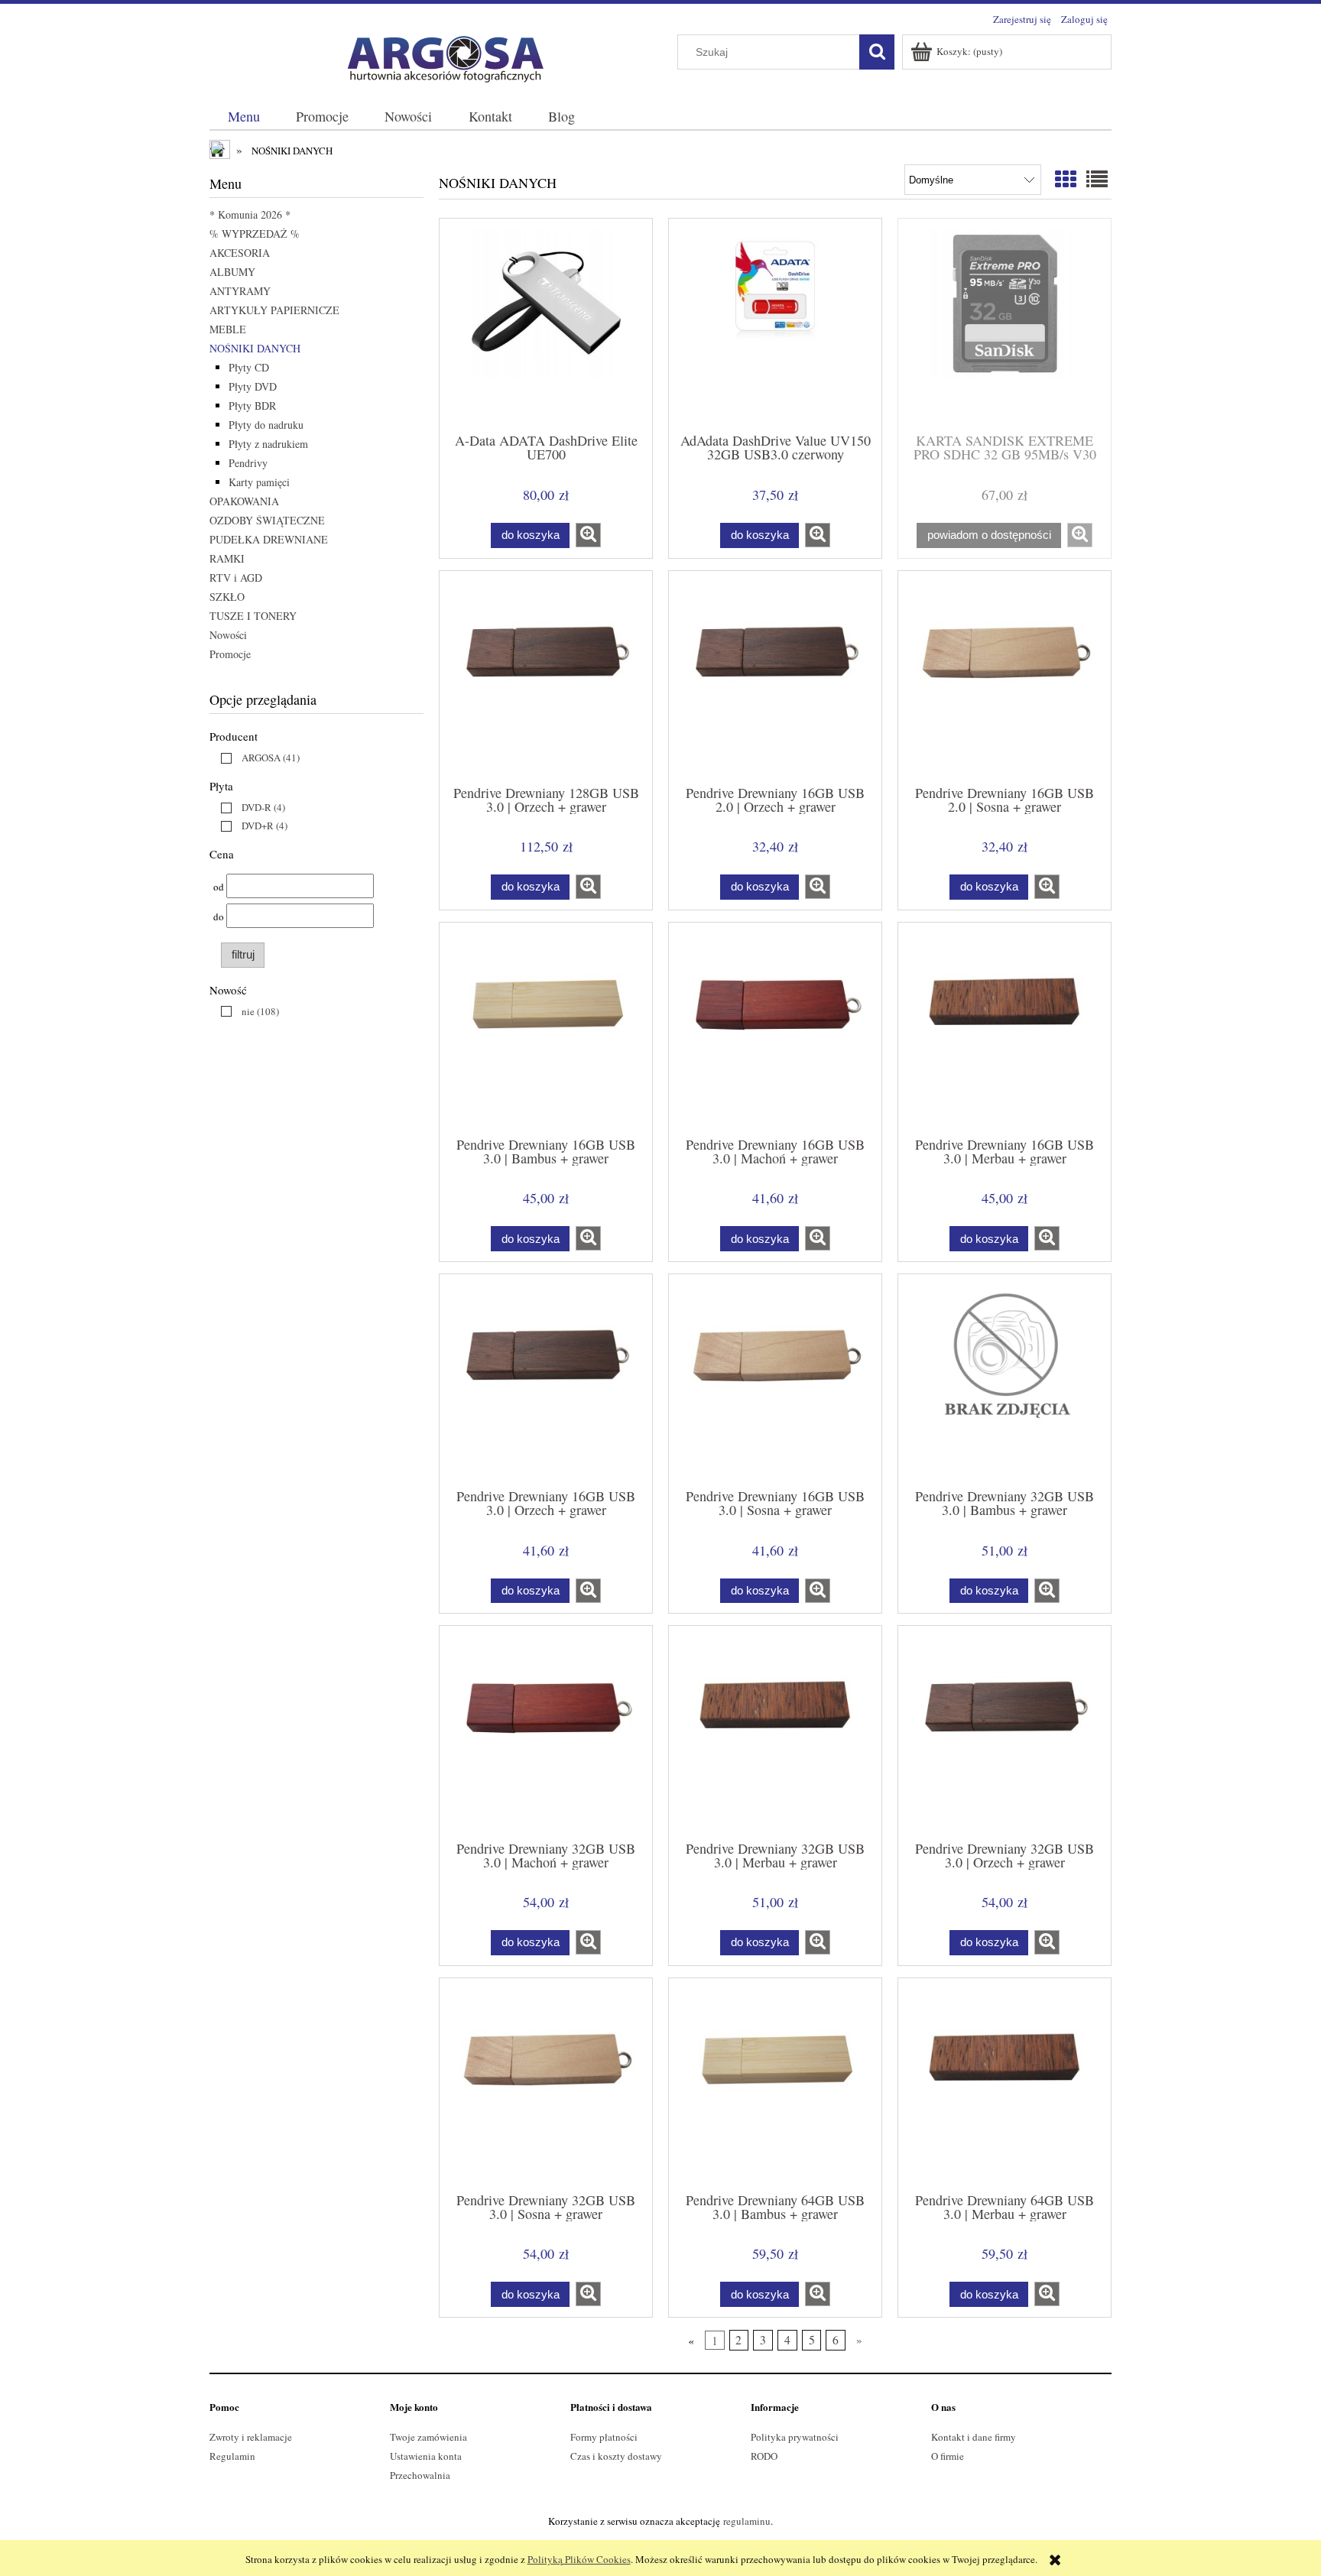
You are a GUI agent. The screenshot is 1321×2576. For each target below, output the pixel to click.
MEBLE (228, 329)
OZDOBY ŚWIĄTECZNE (267, 520)
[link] (256, 758)
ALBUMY (232, 272)
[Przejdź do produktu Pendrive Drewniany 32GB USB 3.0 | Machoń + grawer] (546, 1731)
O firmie (948, 2456)
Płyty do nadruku (266, 425)
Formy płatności (604, 2437)
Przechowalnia (420, 2475)
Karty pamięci (259, 482)
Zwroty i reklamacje (251, 2437)
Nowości (228, 635)
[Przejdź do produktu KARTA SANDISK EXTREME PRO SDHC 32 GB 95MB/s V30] (1005, 324)
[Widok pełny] (1097, 179)
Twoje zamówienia (428, 2437)
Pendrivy (248, 463)
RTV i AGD (236, 577)
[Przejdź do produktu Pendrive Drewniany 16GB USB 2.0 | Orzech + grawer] (775, 676)
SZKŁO (227, 597)
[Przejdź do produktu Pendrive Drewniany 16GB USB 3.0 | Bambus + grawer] (546, 1028)
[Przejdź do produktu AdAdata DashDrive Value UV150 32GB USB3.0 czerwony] (775, 324)
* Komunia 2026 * (250, 214)
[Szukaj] (877, 52)
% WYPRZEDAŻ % (255, 234)
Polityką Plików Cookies (579, 2559)
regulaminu (747, 2521)
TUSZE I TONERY (253, 616)
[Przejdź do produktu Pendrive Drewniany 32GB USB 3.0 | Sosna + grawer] (546, 2084)
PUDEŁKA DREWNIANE (269, 539)
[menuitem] (243, 117)
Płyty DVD (253, 386)
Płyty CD (249, 367)
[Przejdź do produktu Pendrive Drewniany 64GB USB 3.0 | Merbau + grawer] (1005, 2084)
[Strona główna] (439, 56)
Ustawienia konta (426, 2456)
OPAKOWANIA (244, 501)
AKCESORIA (240, 253)
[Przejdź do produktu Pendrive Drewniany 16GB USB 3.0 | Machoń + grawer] (775, 1028)
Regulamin (232, 2456)
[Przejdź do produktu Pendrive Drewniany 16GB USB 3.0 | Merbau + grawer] (1005, 1028)
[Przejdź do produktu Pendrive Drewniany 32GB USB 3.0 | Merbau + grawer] (775, 1731)
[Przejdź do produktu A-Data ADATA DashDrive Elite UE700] (546, 324)
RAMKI (227, 558)
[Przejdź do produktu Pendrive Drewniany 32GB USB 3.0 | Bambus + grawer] (1005, 1380)
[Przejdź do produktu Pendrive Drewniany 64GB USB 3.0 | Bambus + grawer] (775, 2084)
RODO (764, 2456)
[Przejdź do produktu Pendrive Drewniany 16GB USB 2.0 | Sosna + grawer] (1005, 676)
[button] (588, 535)
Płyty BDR (252, 406)
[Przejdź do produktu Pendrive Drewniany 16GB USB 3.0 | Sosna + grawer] (775, 1380)
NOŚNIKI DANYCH (255, 348)
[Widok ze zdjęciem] (1066, 179)
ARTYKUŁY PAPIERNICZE (274, 310)
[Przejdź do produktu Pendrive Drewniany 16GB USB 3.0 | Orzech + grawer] (546, 1380)
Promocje (230, 654)
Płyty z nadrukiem (268, 444)
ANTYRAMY (240, 291)
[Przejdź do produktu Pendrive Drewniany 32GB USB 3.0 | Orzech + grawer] (1005, 1731)
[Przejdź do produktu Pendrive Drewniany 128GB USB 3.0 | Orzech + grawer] (546, 676)
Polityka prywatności (795, 2437)
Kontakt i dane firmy (974, 2437)
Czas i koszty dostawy (616, 2456)
